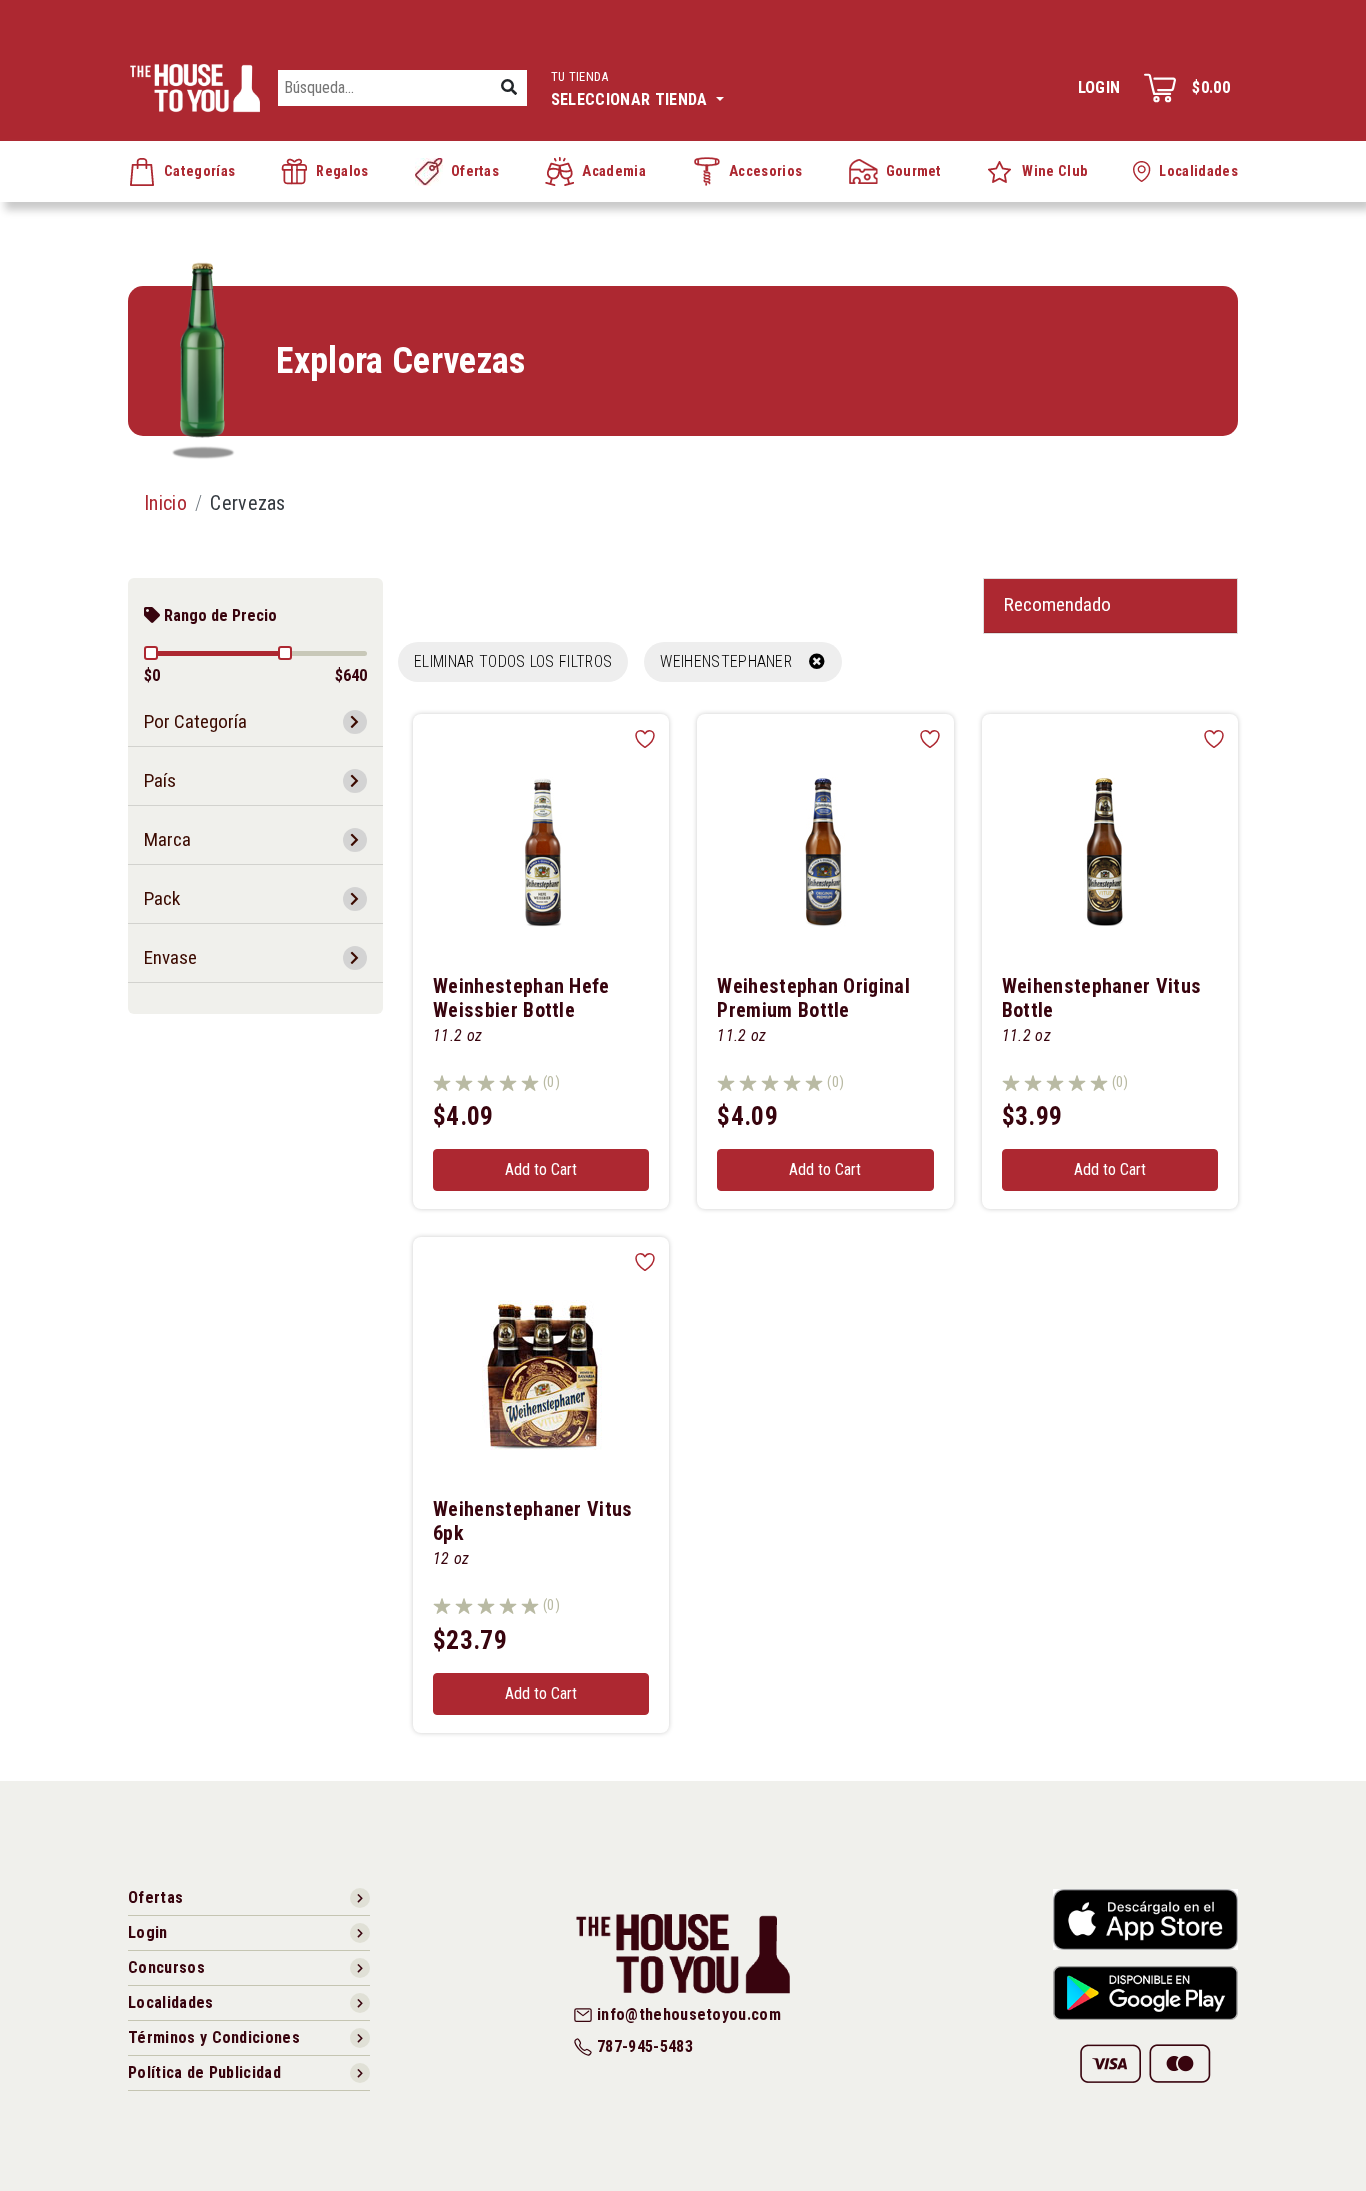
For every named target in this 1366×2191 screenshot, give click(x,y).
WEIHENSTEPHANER (734, 661)
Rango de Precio (218, 615)
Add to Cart (541, 1169)
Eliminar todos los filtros (513, 661)
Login (1099, 87)
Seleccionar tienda (631, 89)
